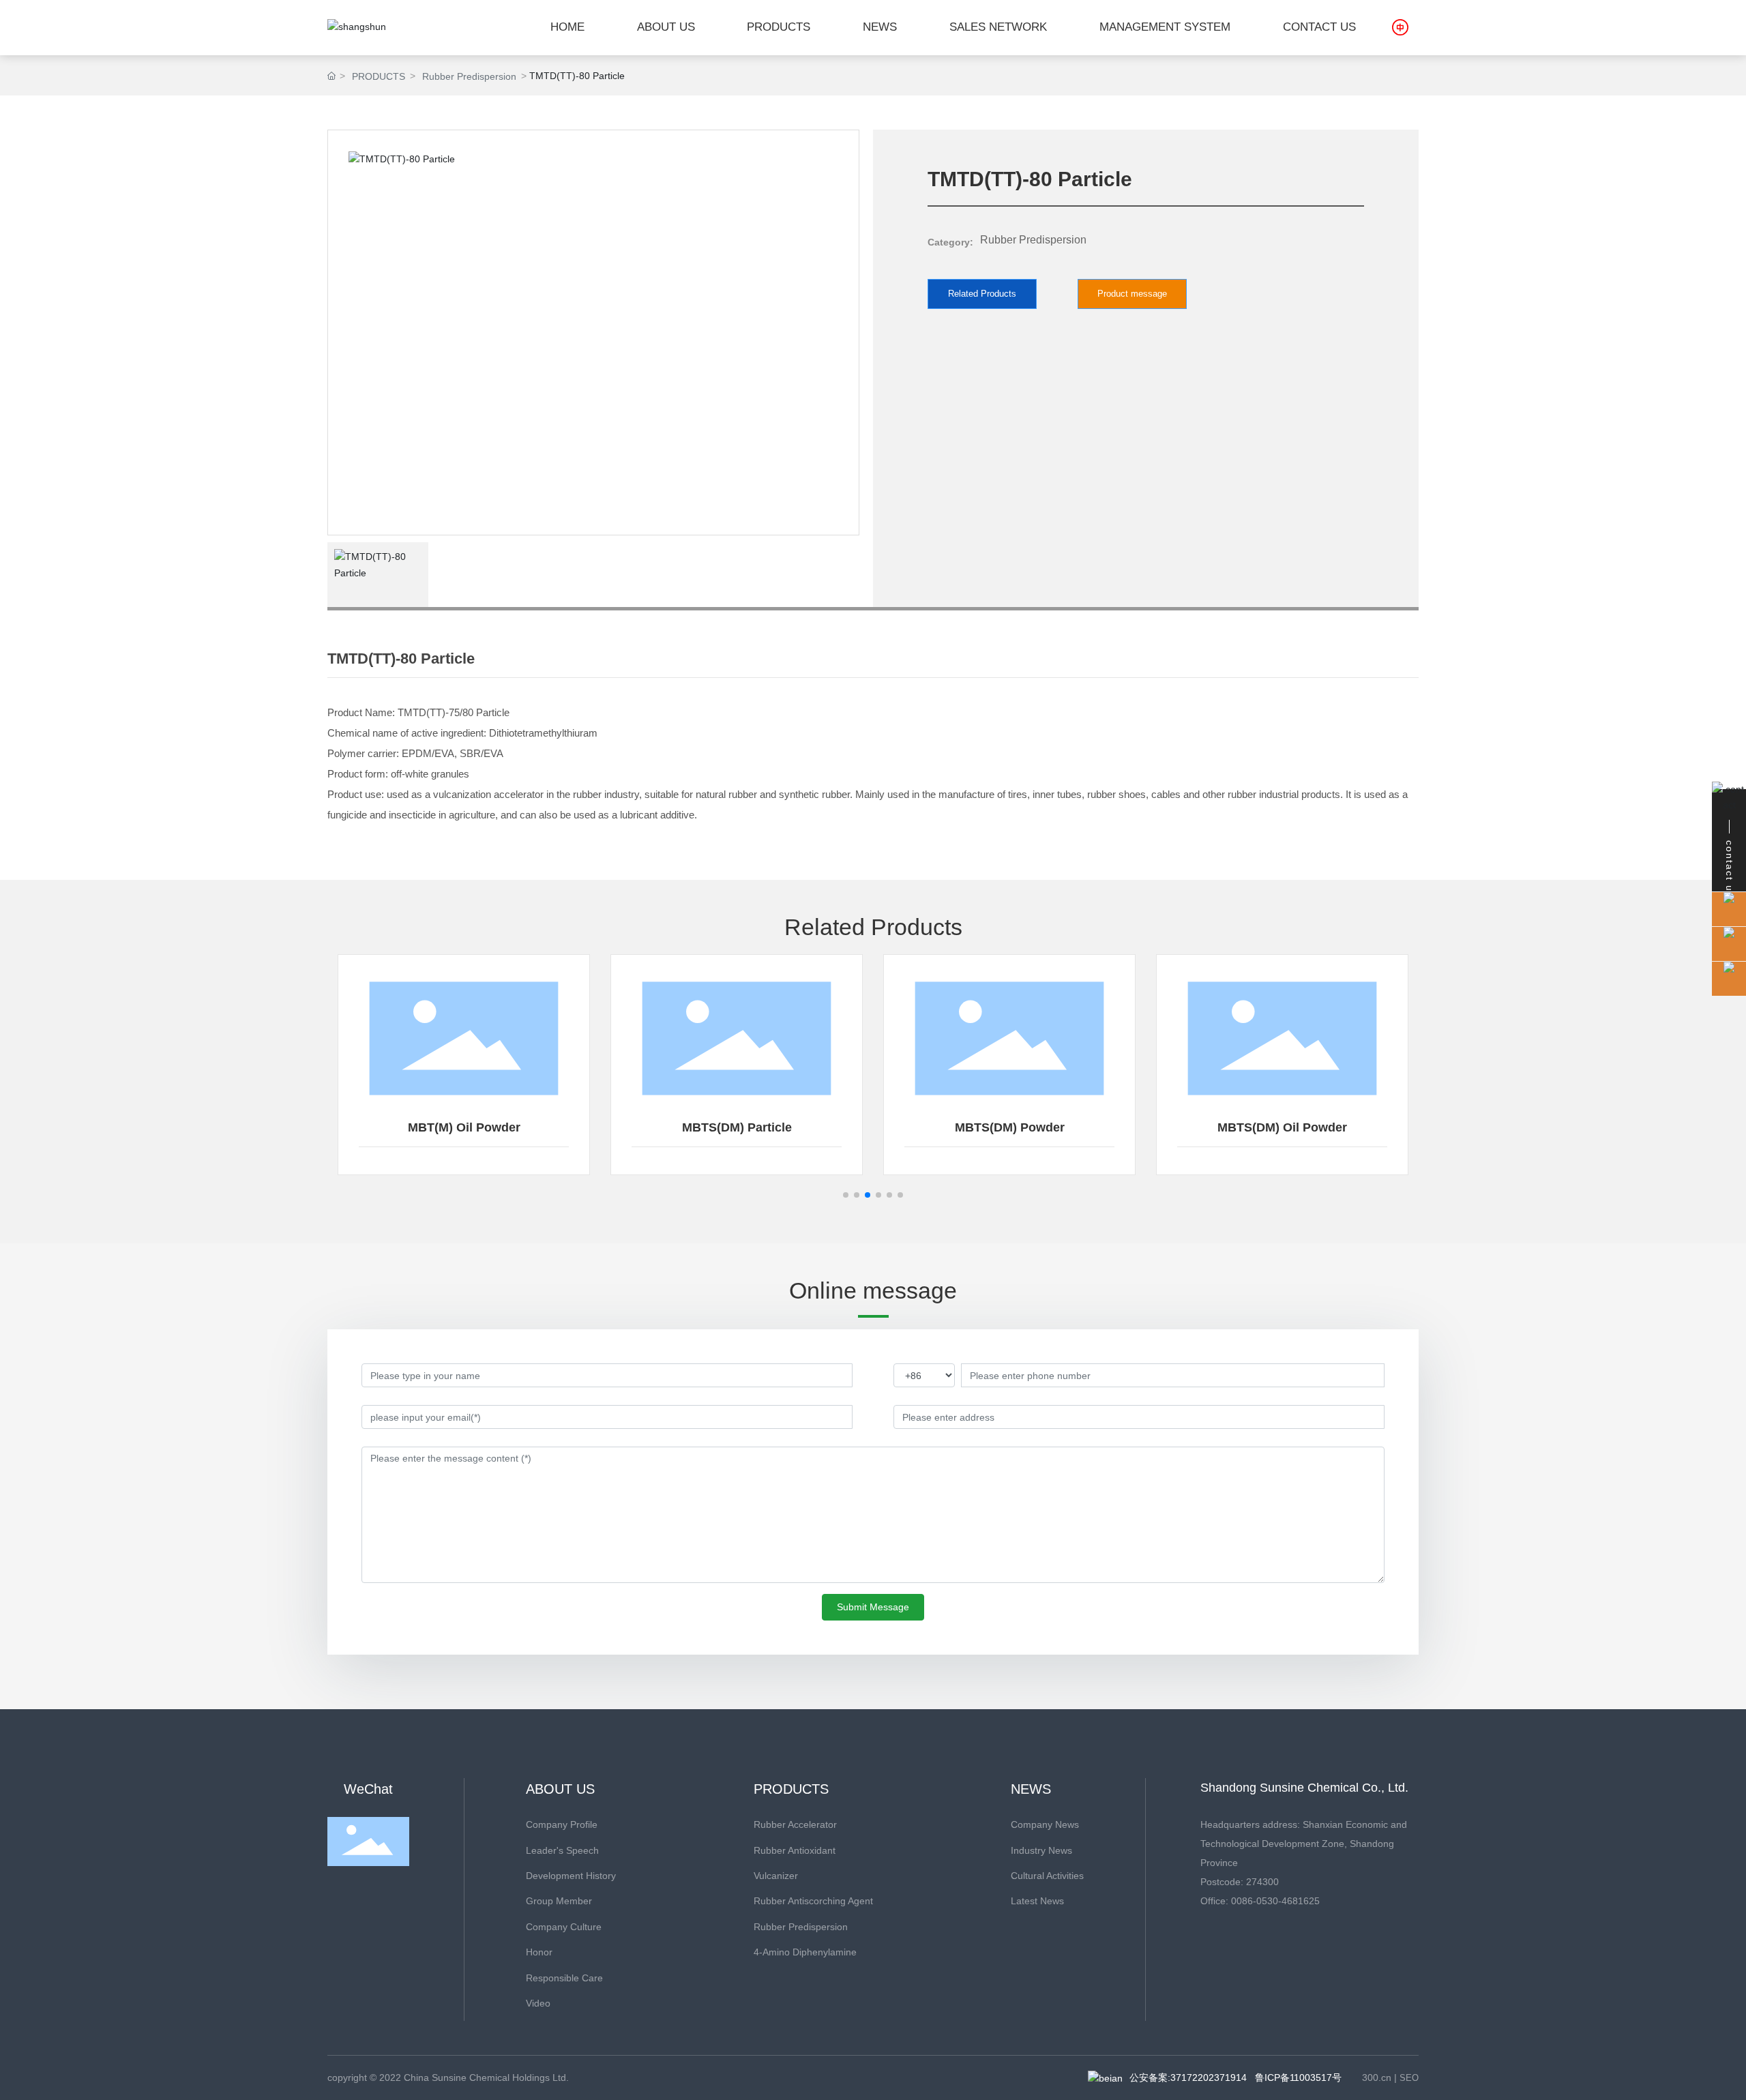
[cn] (1400, 27)
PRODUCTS (379, 76)
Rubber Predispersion (469, 76)
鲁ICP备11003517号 (1298, 2077)
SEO (1409, 2078)
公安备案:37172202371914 (1188, 2077)
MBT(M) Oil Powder (464, 1127)
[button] (846, 1195)
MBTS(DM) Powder (1010, 1127)
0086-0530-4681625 (1275, 1901)
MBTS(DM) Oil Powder (1282, 1127)
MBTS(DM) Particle (737, 1127)
